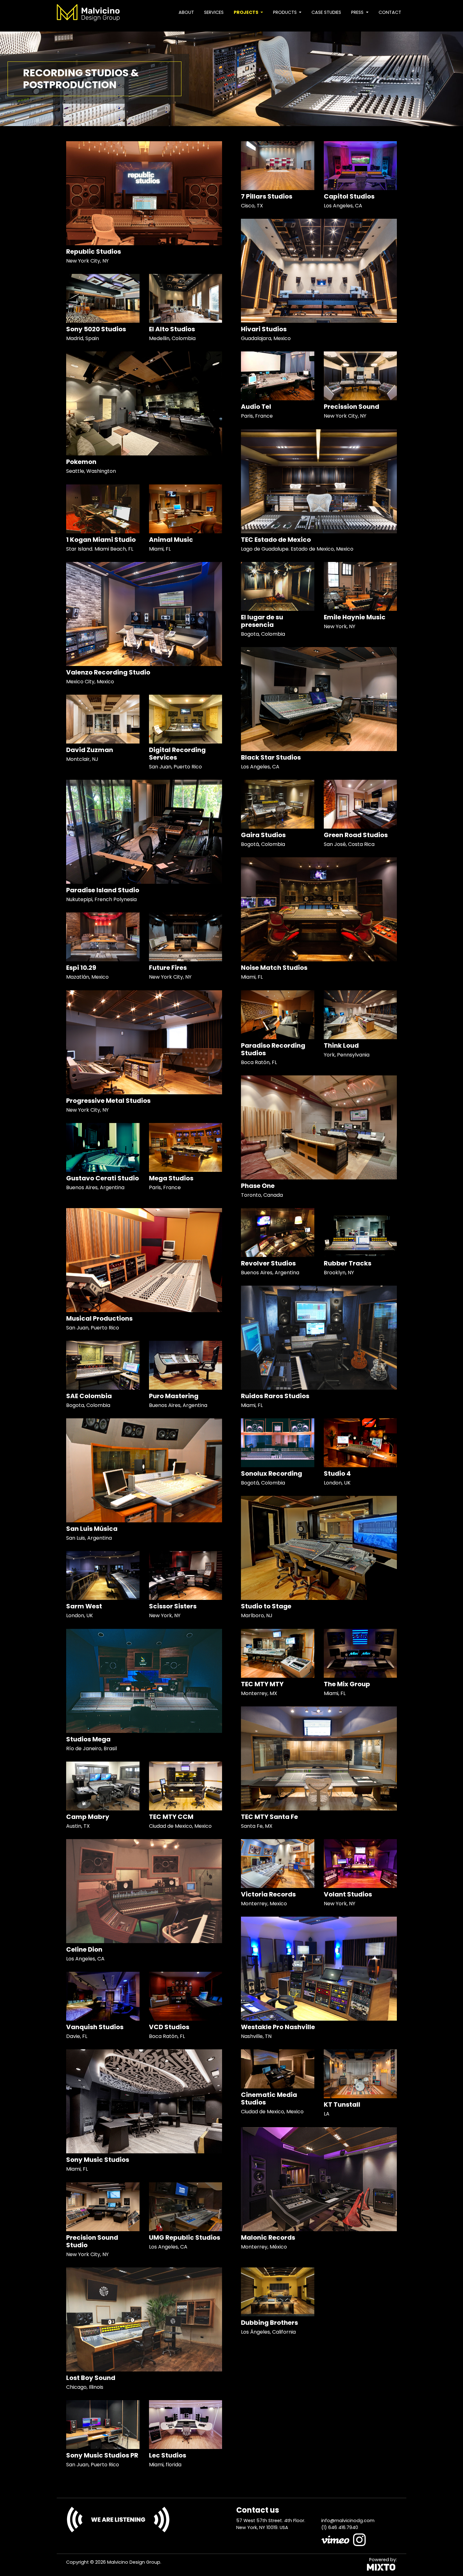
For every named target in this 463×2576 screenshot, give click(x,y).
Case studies (326, 12)
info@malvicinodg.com (348, 2521)
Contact (390, 12)
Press (358, 12)
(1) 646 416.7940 (340, 2527)
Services (214, 12)
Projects (246, 12)
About (186, 12)
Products (286, 12)
